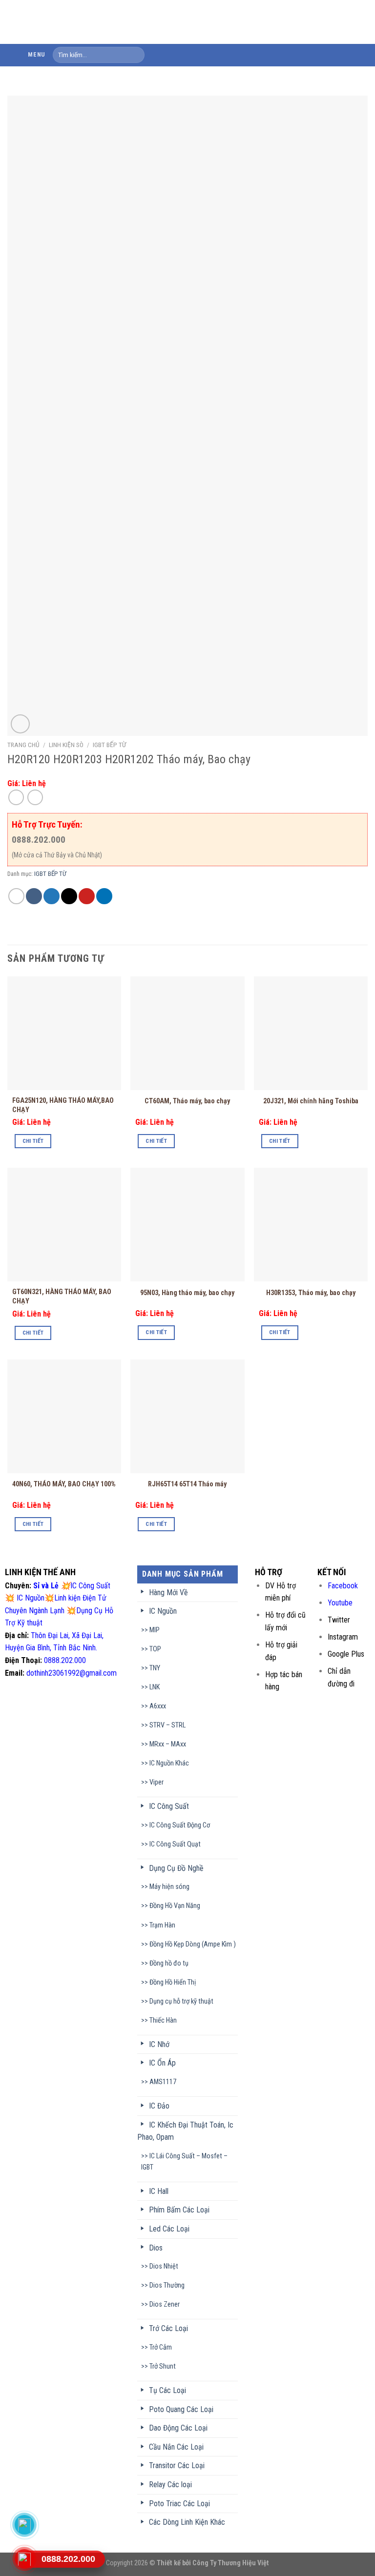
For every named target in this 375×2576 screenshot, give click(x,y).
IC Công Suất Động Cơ (180, 1825)
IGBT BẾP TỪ (109, 745)
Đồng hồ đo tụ (169, 1963)
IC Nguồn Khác (169, 1763)
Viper (156, 1782)
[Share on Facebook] (34, 896)
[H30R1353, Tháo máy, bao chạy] (311, 1225)
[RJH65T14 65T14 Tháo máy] (187, 1416)
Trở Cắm (161, 2347)
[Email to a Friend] (69, 896)
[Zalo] (24, 2525)
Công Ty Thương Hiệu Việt (231, 2563)
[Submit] (135, 55)
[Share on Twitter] (52, 896)
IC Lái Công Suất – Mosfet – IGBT (184, 2162)
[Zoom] (20, 724)
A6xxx (158, 1706)
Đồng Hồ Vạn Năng (175, 1906)
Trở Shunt (163, 2366)
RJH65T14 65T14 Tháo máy (187, 1484)
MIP (155, 1630)
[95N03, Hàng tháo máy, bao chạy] (187, 1225)
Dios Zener (165, 2304)
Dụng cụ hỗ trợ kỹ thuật (181, 2001)
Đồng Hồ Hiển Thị (173, 1982)
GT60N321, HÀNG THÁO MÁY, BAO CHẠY (62, 1297)
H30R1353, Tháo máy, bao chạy (311, 1293)
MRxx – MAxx (168, 1744)
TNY (155, 1668)
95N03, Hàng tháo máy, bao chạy (187, 1293)
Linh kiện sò (66, 745)
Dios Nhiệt (164, 2266)
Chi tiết (33, 1141)
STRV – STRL (167, 1725)
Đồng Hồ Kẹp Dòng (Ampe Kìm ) (193, 1944)
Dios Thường (167, 2285)
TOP (155, 1649)
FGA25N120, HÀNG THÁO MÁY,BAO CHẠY (63, 1105)
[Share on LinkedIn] (104, 896)
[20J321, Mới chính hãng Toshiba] (311, 1033)
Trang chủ (23, 745)
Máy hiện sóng (169, 1887)
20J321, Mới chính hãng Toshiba (311, 1101)
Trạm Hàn (162, 1925)
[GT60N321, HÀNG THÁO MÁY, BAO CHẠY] (64, 1225)
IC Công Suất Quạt (175, 1844)
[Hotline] (24, 2559)
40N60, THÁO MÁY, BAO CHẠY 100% (64, 1484)
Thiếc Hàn (163, 2020)
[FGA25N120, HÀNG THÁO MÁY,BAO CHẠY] (64, 1033)
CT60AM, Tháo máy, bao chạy (187, 1101)
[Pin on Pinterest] (87, 896)
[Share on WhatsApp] (16, 896)
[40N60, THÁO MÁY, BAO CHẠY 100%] (64, 1416)
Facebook (343, 1586)
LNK (155, 1687)
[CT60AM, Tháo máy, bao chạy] (187, 1033)
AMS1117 (163, 2082)
